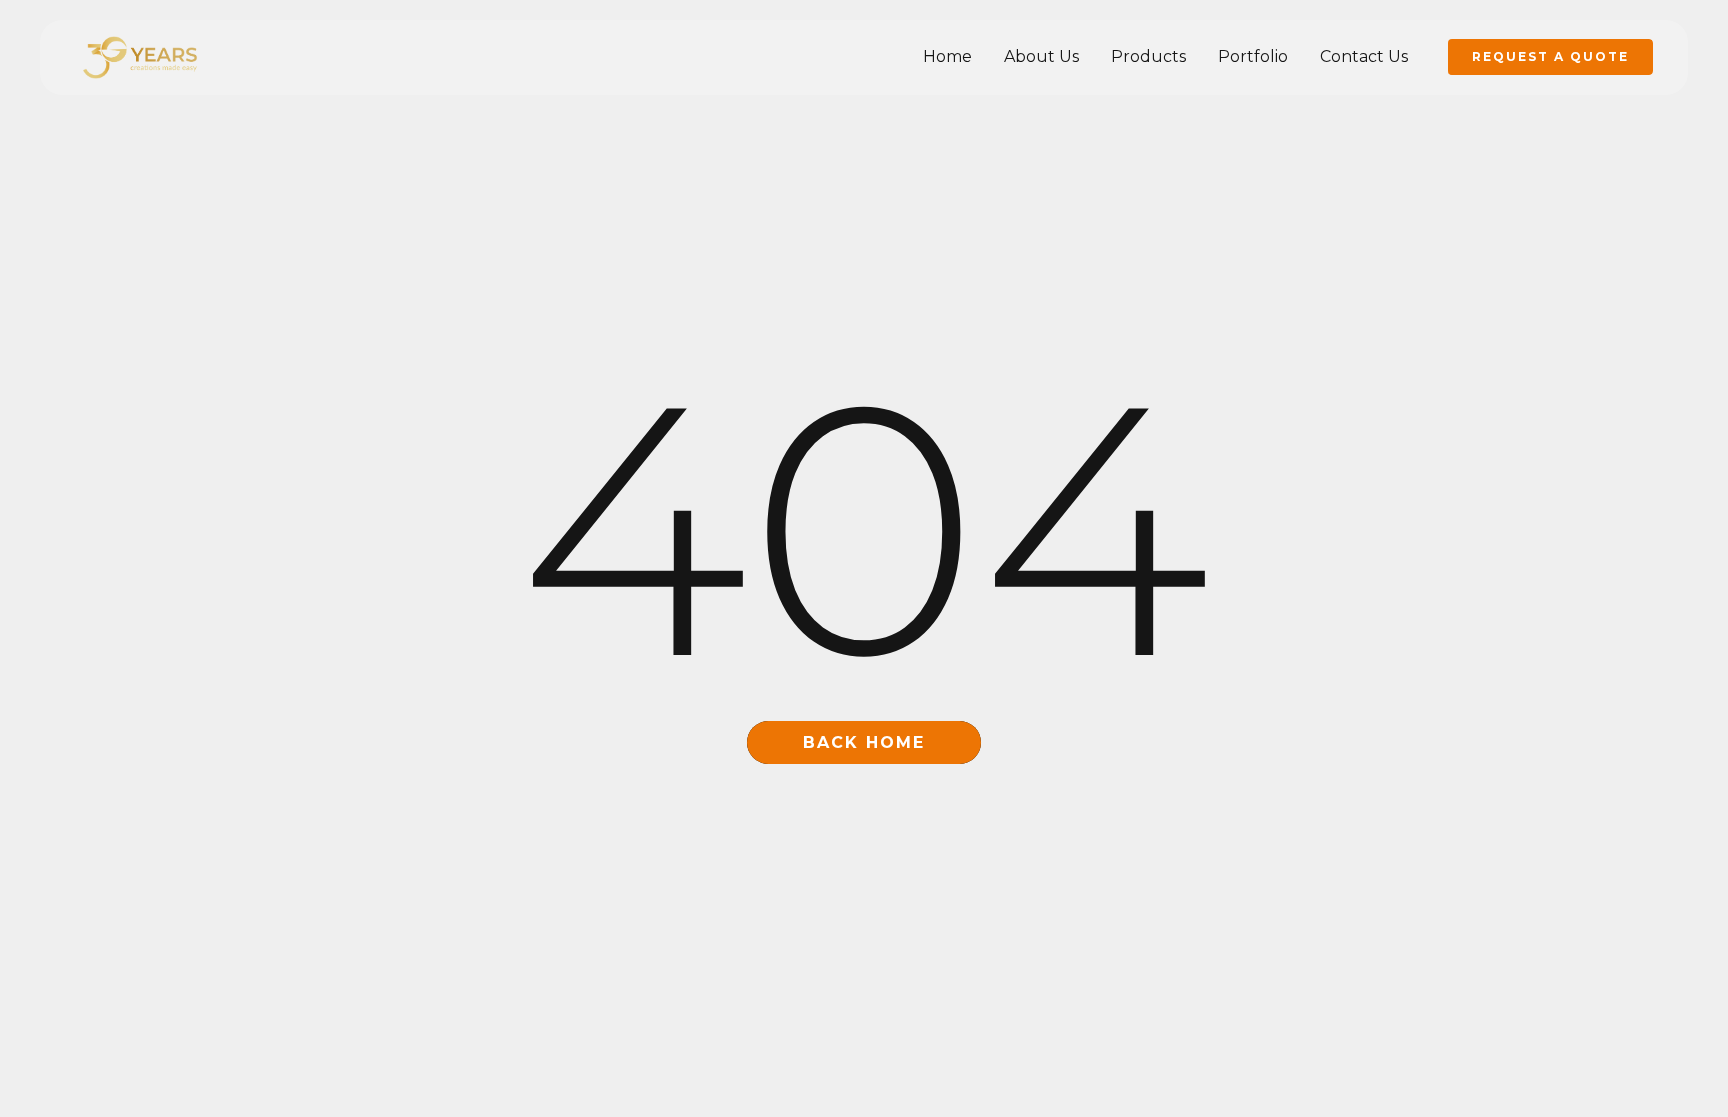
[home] (140, 57)
